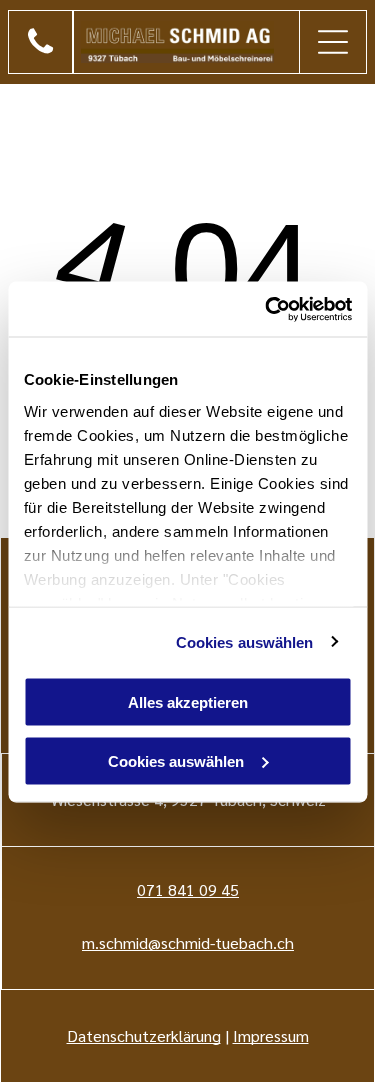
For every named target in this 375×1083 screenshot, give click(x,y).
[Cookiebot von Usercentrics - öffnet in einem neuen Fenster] (267, 309)
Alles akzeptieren (188, 702)
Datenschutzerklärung (144, 1035)
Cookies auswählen (245, 641)
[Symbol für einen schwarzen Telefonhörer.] (40, 51)
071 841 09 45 (188, 889)
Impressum (271, 1035)
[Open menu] (333, 42)
